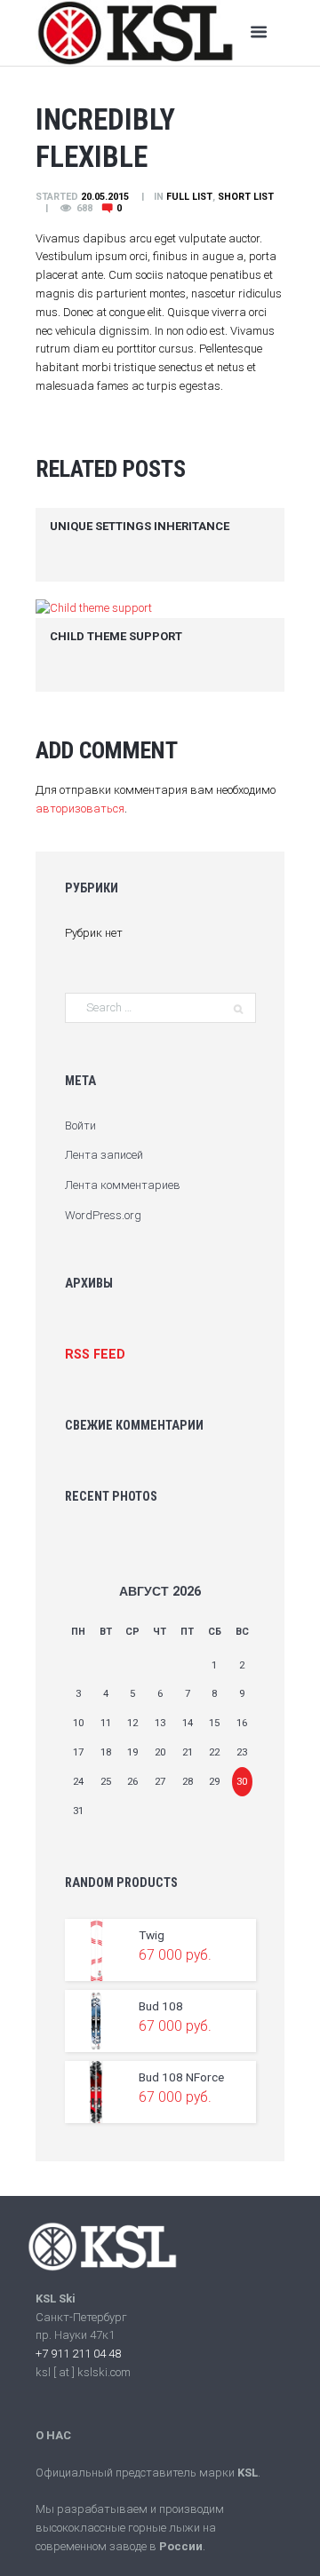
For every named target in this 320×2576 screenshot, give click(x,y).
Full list (189, 197)
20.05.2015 (105, 197)
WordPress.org (103, 1215)
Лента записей (104, 1155)
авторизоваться (80, 808)
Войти (80, 1126)
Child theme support (116, 636)
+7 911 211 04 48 (78, 2354)
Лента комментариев (123, 1185)
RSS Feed (95, 1354)
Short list (246, 197)
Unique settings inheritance (140, 526)
